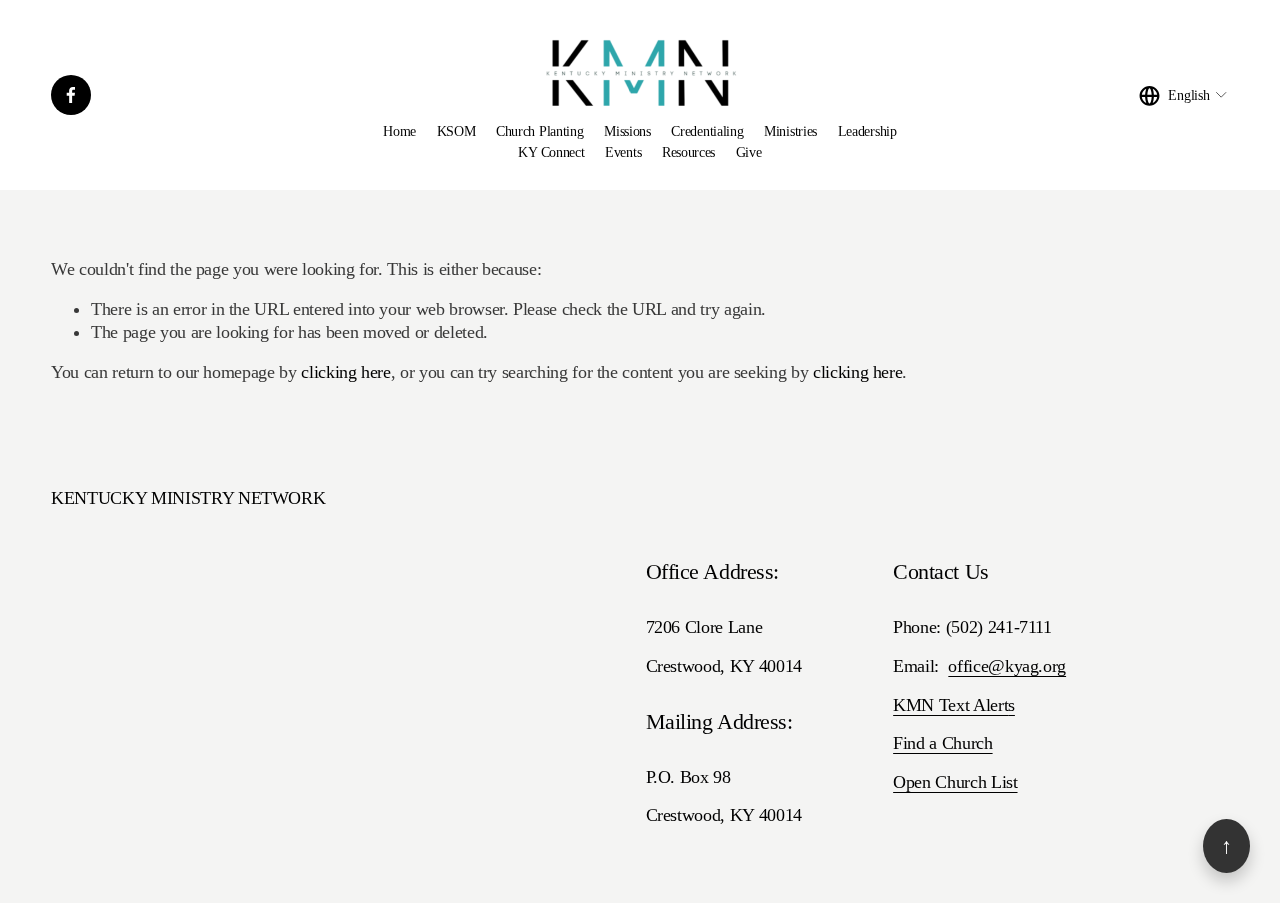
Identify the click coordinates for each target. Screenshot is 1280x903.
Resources (688, 152)
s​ (1011, 705)
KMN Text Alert (950, 705)
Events (623, 152)
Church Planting (540, 131)
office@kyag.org (1007, 666)
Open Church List (955, 782)
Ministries (790, 131)
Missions (627, 131)
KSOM (456, 131)
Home (399, 131)
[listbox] (1183, 95)
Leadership (867, 131)
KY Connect (551, 152)
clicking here (345, 372)
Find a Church (942, 743)
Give (749, 152)
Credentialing (707, 131)
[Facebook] (71, 95)
